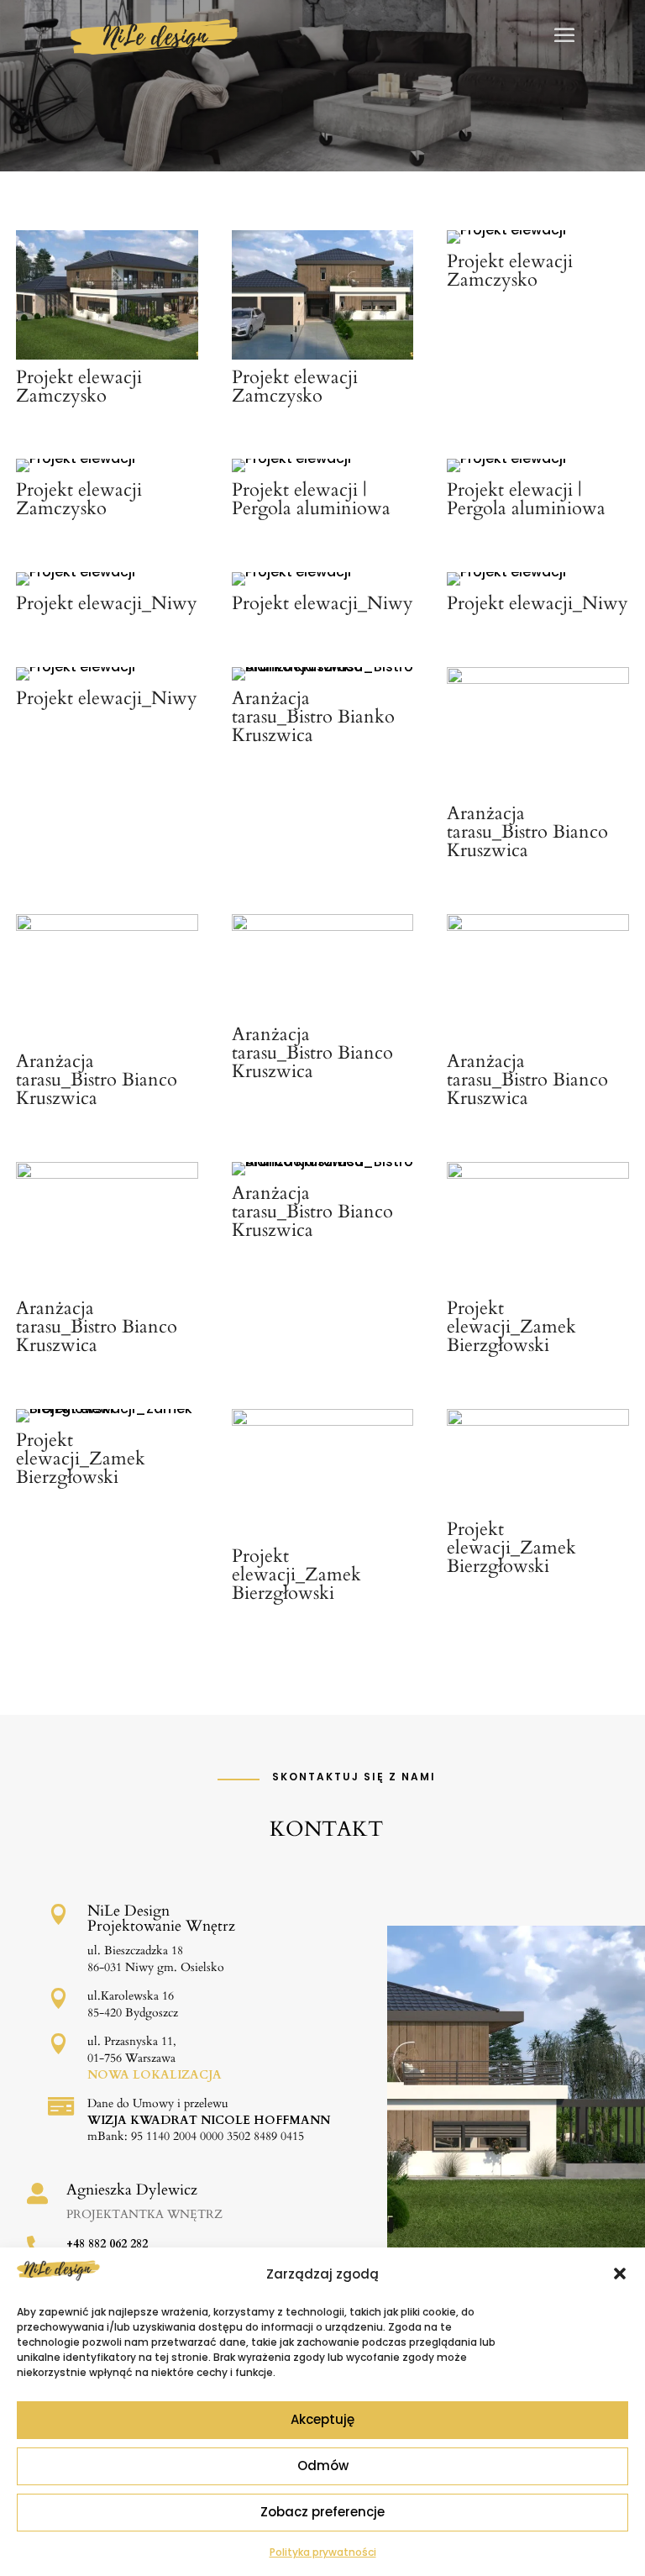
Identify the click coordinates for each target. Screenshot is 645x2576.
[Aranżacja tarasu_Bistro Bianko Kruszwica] (322, 667)
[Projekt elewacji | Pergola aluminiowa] (291, 458)
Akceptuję (322, 2419)
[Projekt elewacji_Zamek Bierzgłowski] (537, 1174)
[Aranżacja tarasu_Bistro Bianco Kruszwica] (537, 679)
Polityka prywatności (323, 2552)
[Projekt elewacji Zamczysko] (107, 355)
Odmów (323, 2466)
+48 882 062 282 (107, 2244)
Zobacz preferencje (322, 2512)
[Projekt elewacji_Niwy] (76, 572)
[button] (620, 2274)
